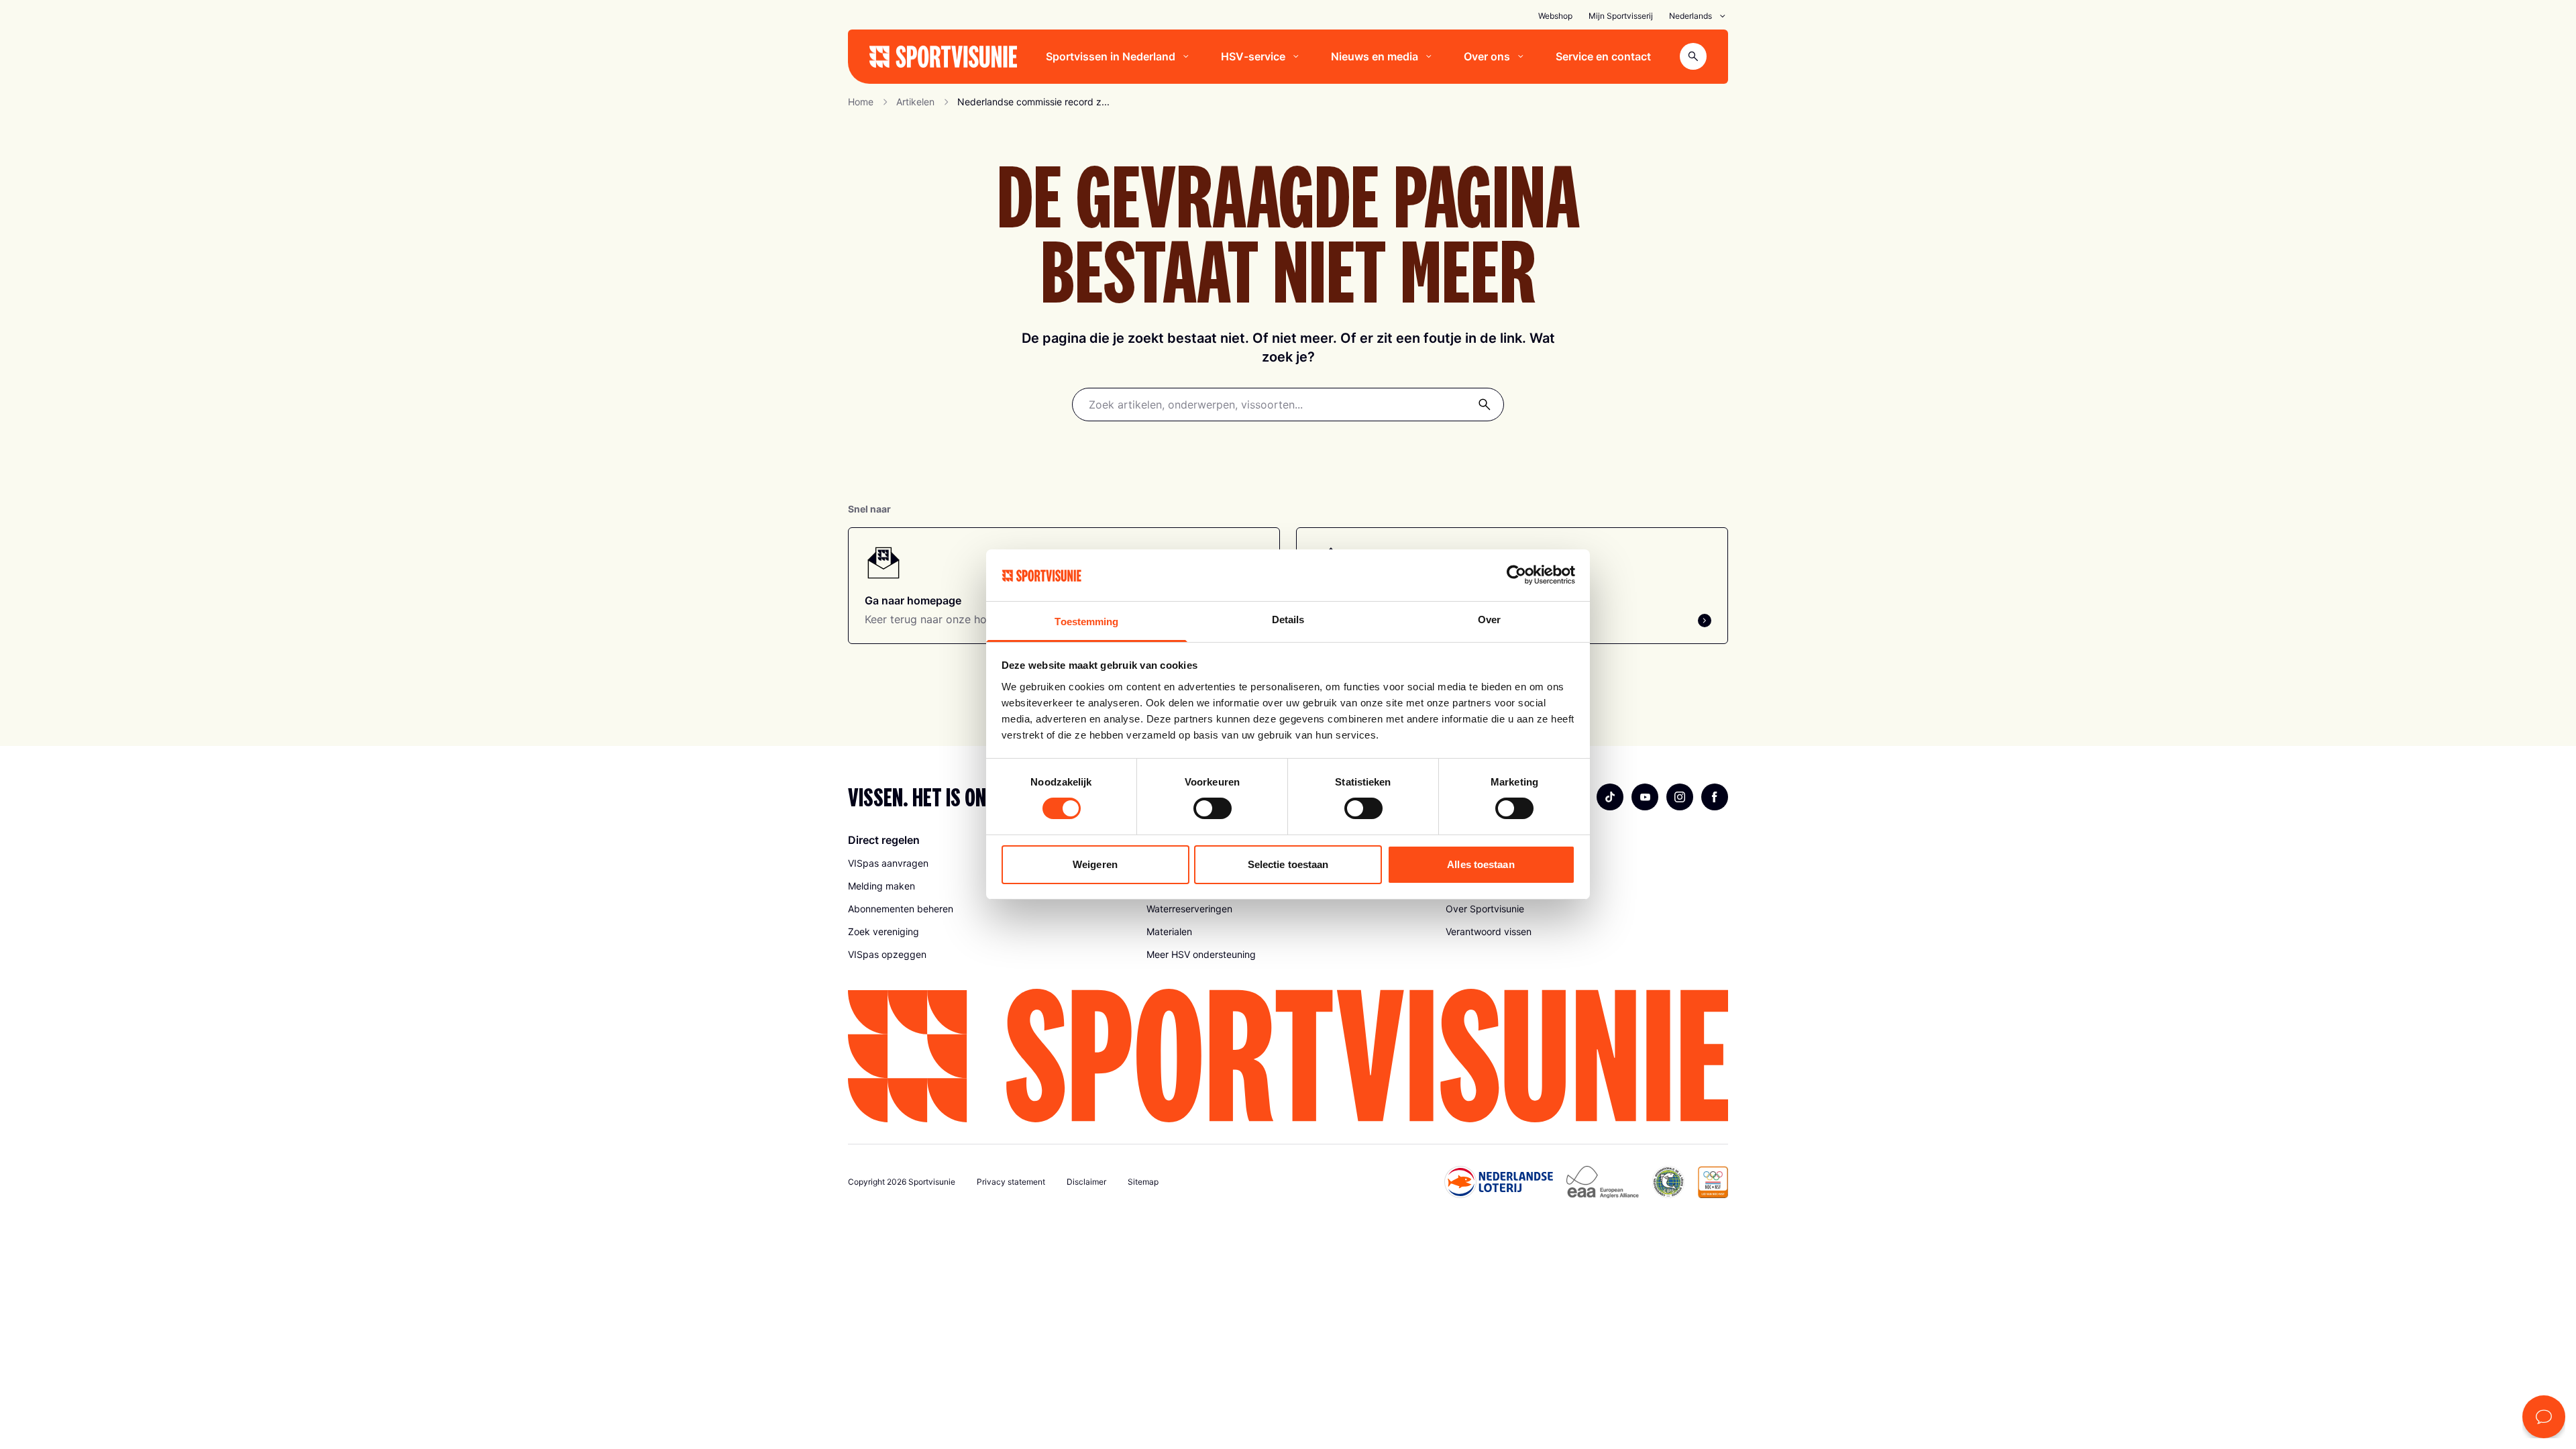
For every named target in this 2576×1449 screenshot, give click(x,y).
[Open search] (1693, 56)
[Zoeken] (1485, 405)
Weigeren (1095, 864)
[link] (989, 909)
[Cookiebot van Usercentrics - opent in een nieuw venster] (1516, 575)
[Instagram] (1680, 797)
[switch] (1213, 808)
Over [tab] (1489, 620)
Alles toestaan (1481, 864)
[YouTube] (1645, 797)
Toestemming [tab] (1086, 622)
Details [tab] (1288, 620)
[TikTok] (1610, 797)
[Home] (943, 57)
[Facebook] (1715, 797)
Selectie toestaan (1288, 864)
